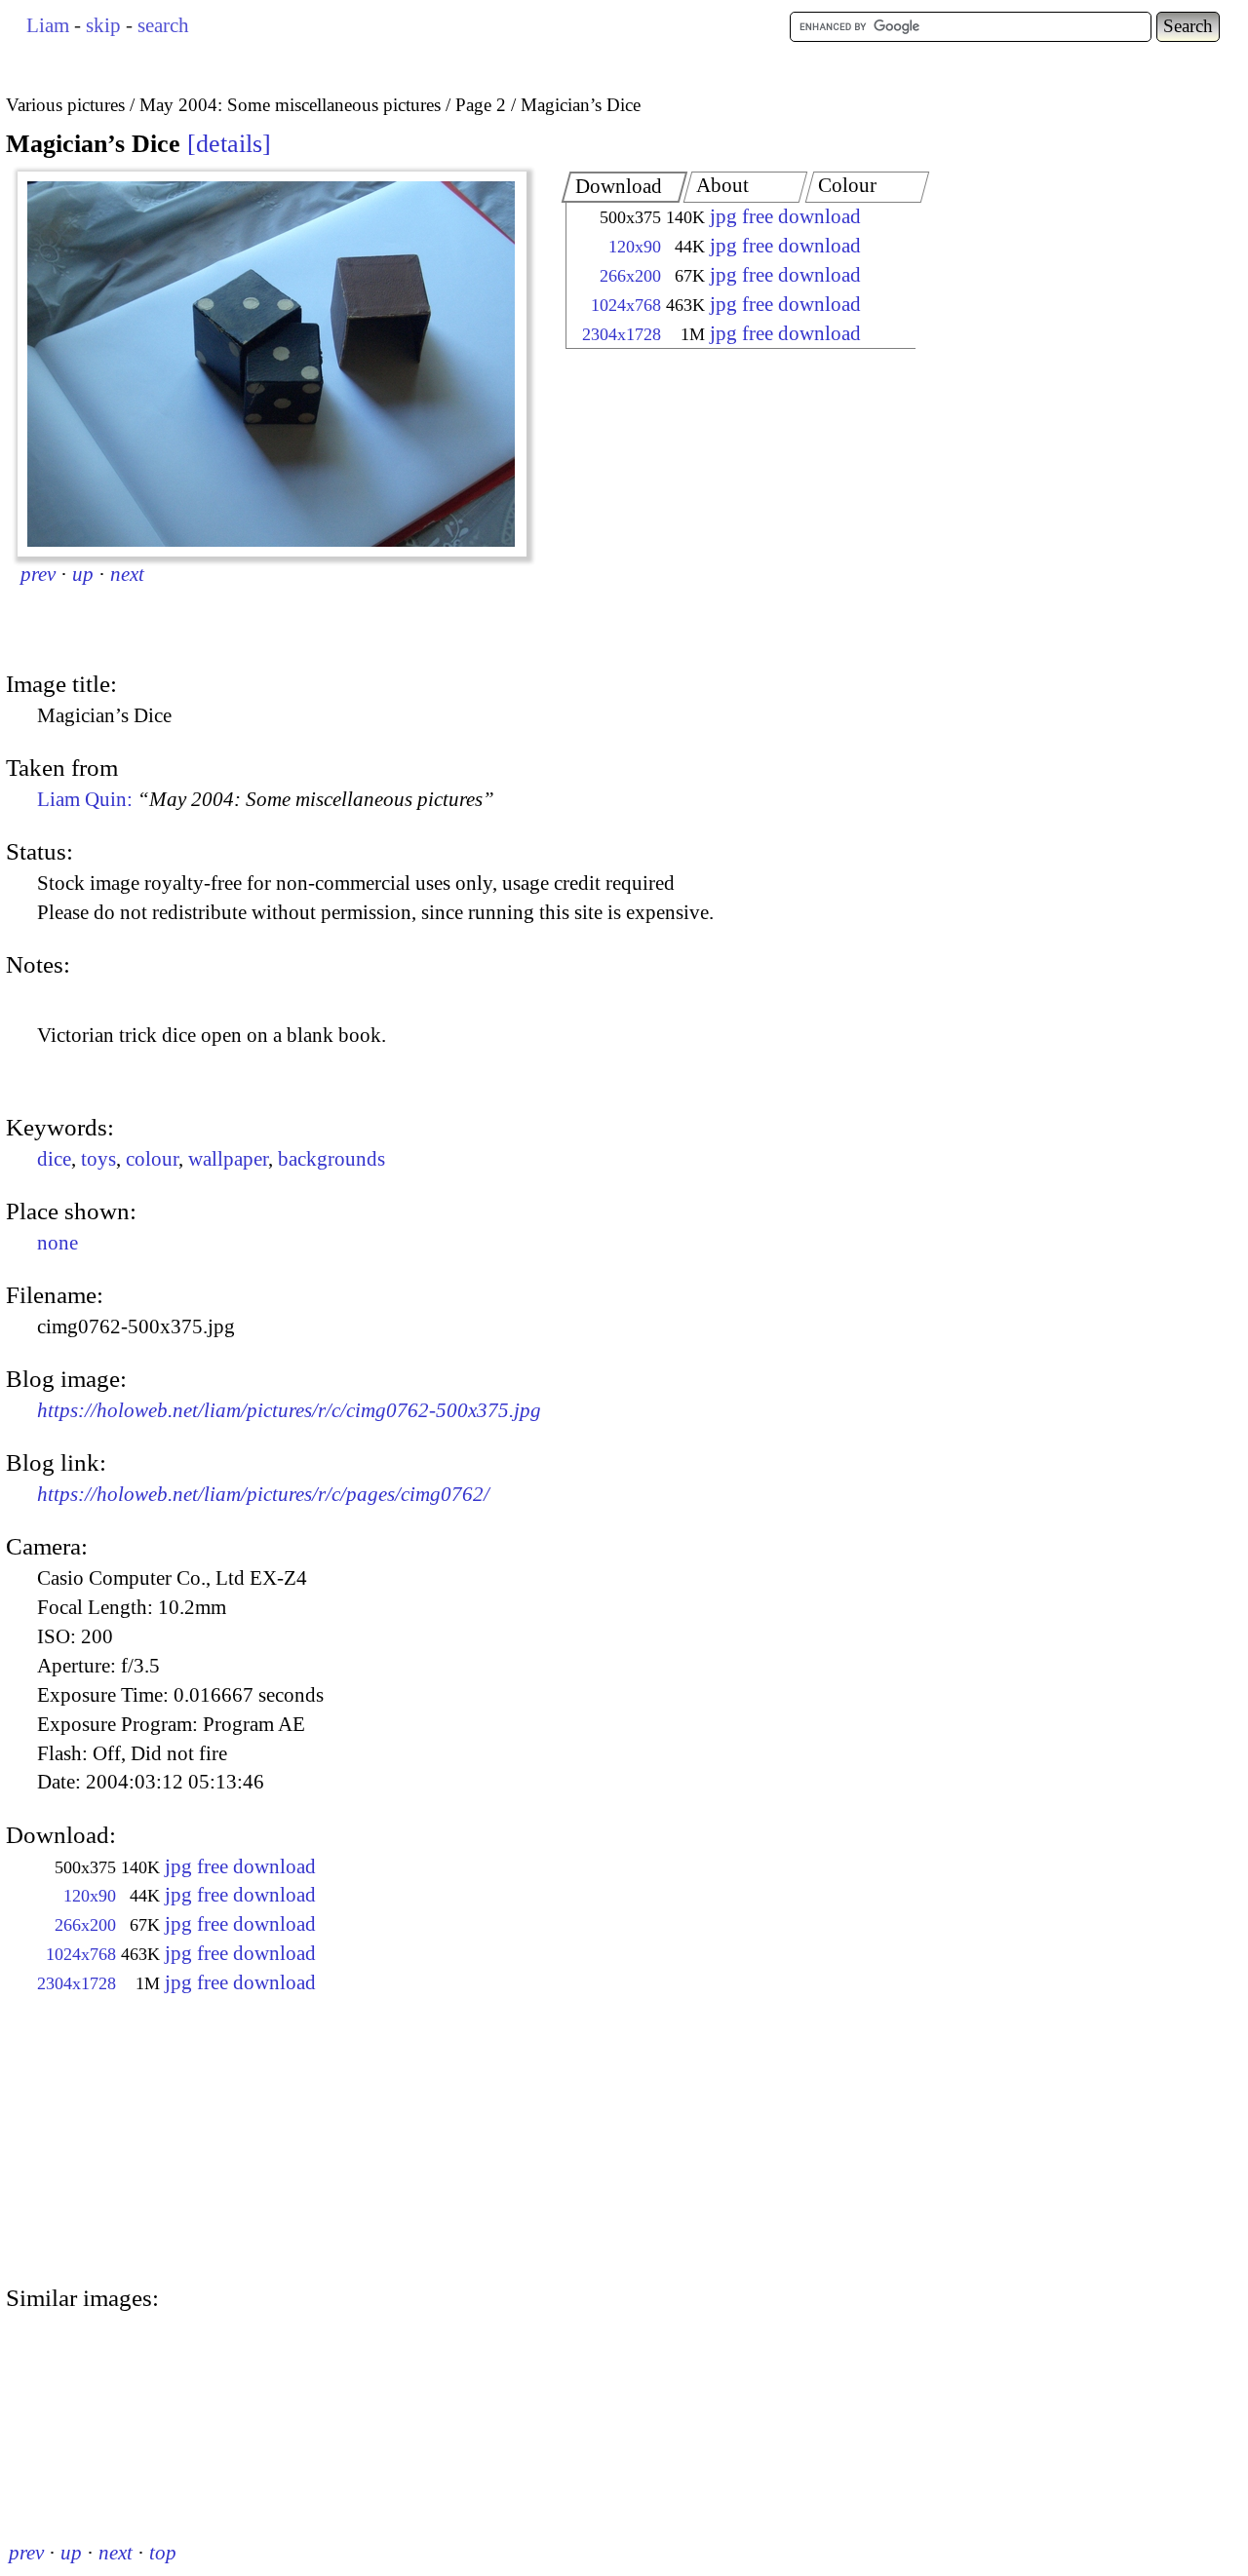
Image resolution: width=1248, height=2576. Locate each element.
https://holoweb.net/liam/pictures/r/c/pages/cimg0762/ (263, 1494)
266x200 (630, 276)
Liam (48, 25)
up (83, 574)
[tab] (625, 187)
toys (98, 1159)
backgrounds (331, 1159)
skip (103, 25)
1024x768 (626, 305)
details (229, 144)
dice (54, 1159)
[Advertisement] (723, 512)
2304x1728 (622, 334)
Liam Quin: (266, 799)
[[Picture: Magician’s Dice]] (272, 364)
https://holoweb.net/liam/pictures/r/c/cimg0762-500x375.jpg (289, 1410)
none (58, 1243)
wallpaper (228, 1159)
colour (152, 1159)
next (127, 574)
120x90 (635, 247)
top (163, 2553)
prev (38, 574)
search (163, 25)
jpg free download (785, 216)
